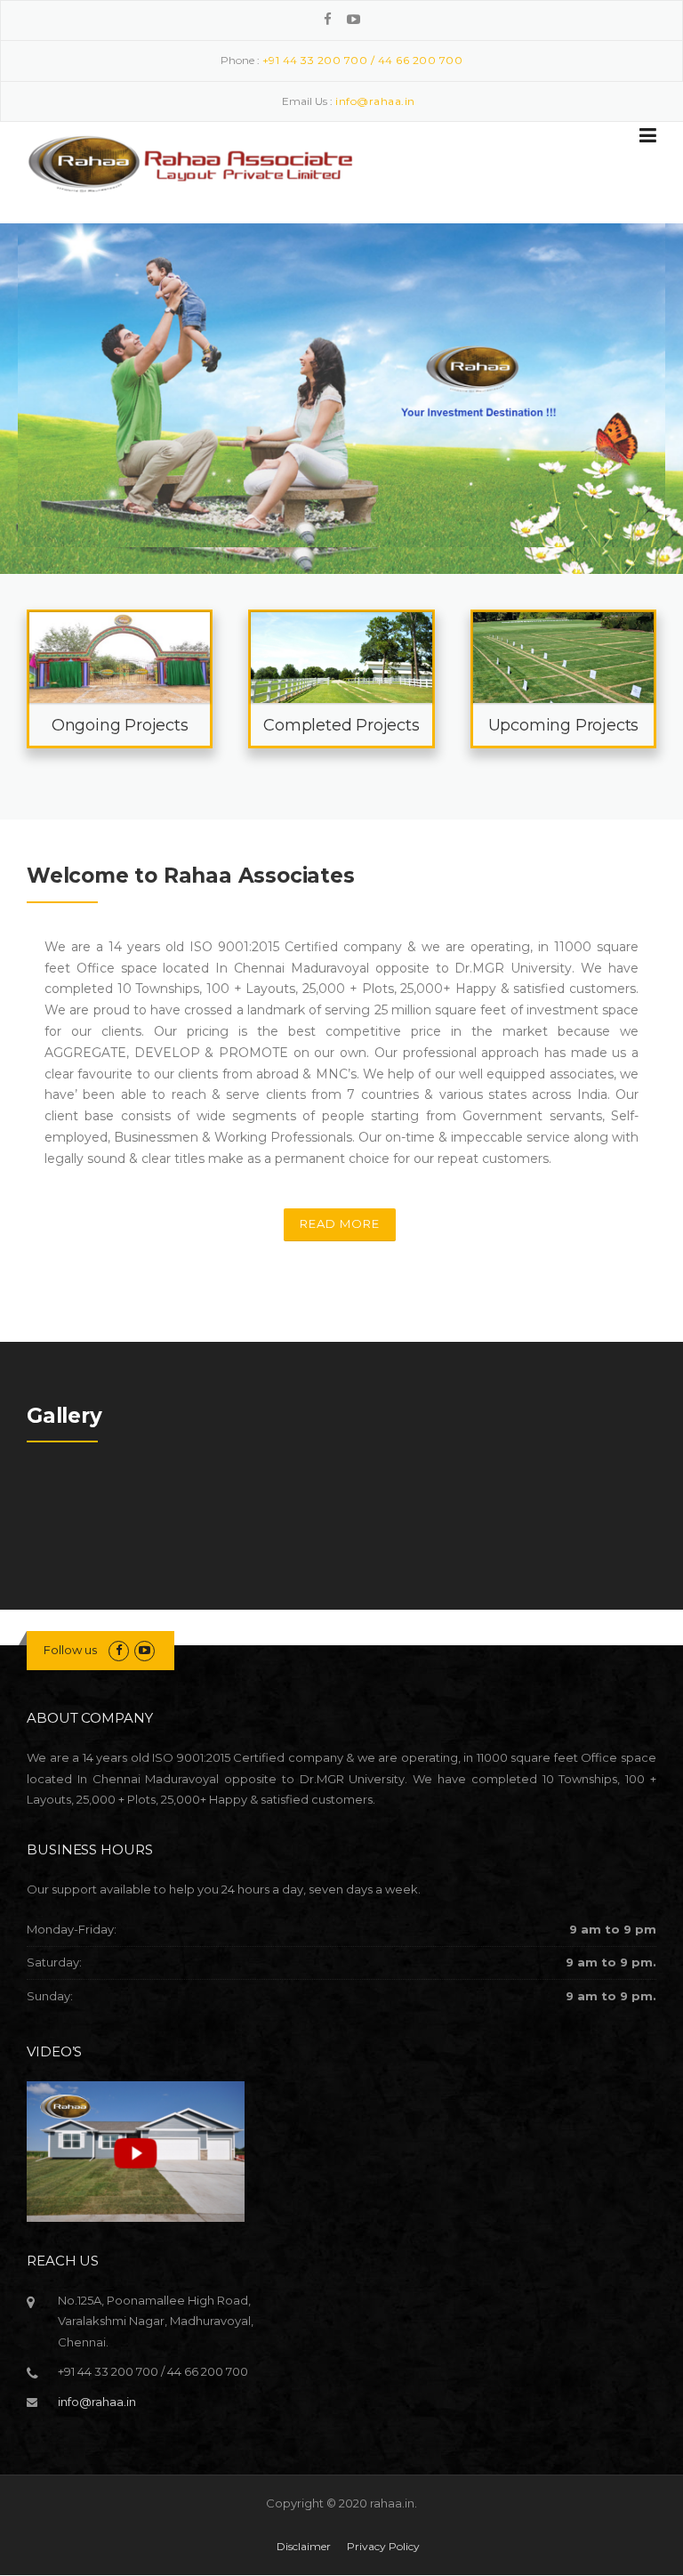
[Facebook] (328, 19)
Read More (340, 1223)
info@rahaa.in (97, 2402)
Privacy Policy (383, 2547)
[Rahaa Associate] (191, 159)
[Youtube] (354, 19)
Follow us (70, 1650)
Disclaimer (304, 2547)
